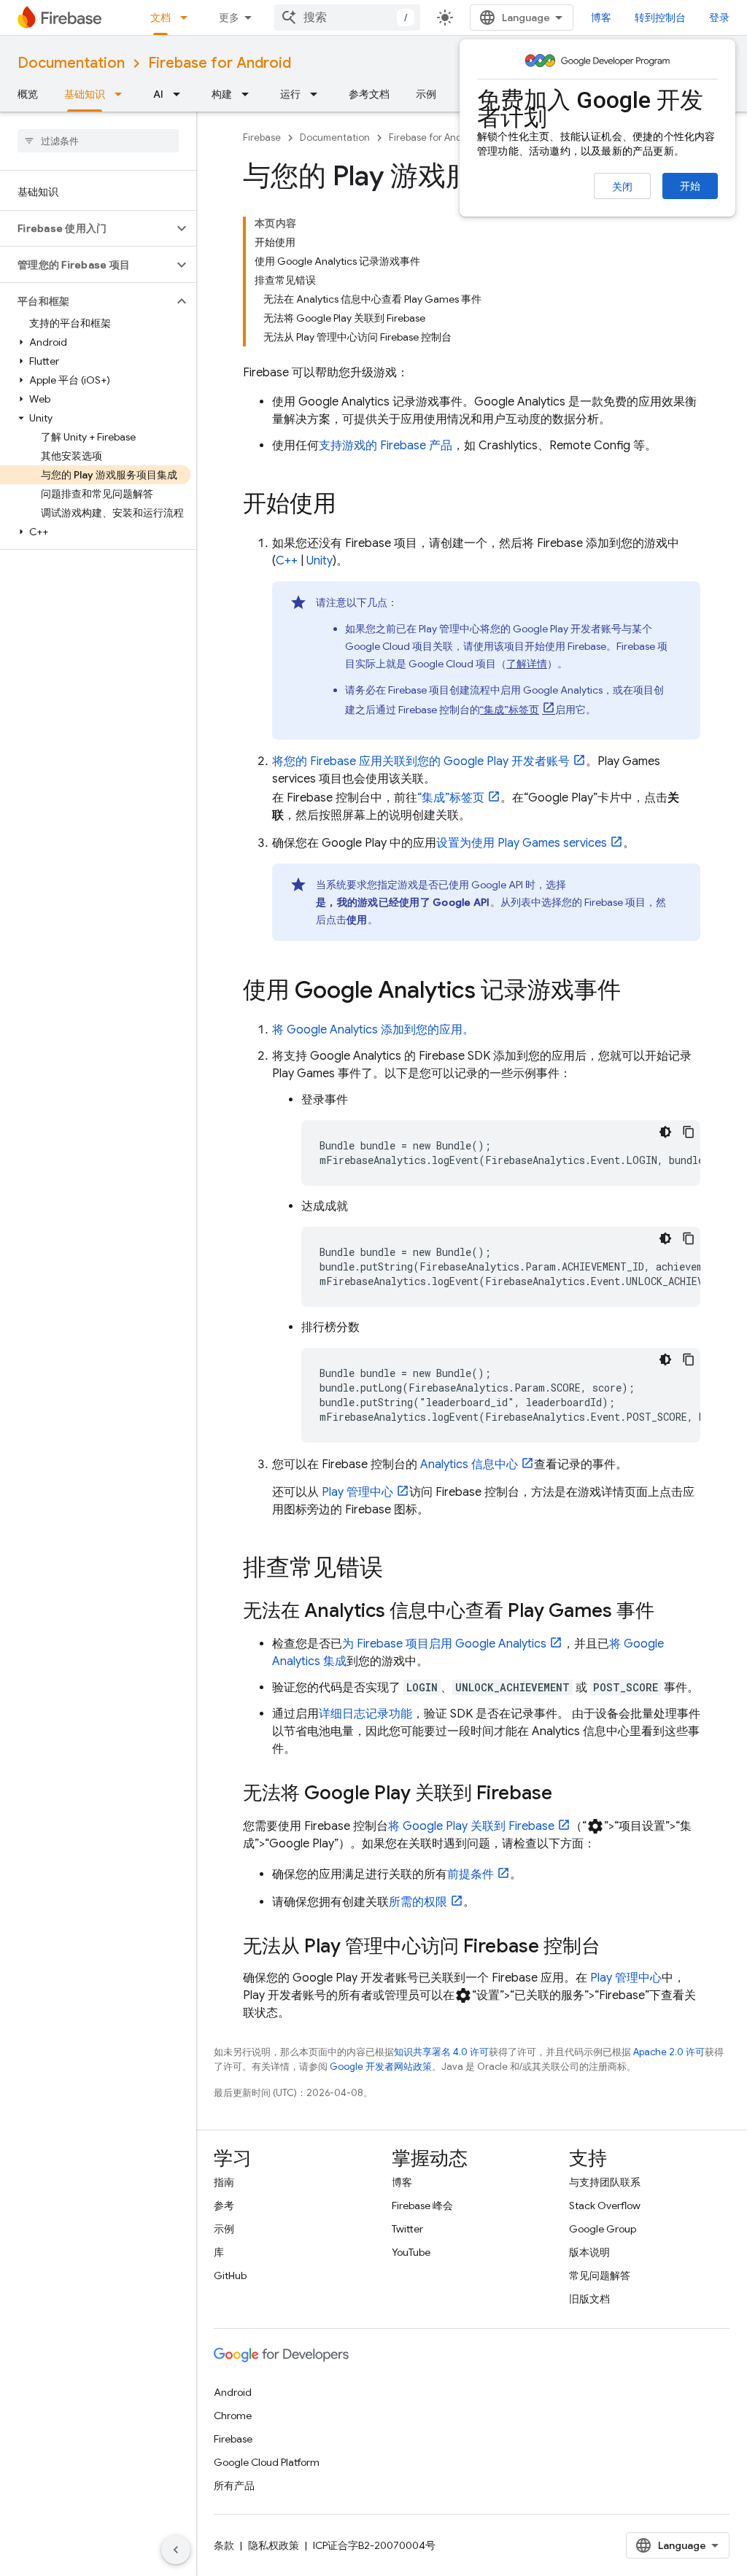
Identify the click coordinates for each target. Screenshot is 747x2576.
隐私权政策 (274, 2545)
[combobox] (347, 18)
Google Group (603, 2229)
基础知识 (85, 94)
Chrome (233, 2416)
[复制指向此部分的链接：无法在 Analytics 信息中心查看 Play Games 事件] (669, 1612)
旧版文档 (589, 2299)
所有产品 (234, 2486)
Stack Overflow (605, 2205)
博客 (601, 18)
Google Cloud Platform (267, 2462)
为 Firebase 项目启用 (444, 1644)
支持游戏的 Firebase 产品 (386, 446)
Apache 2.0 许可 (669, 2052)
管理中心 (357, 1492)
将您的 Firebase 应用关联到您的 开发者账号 (421, 761)
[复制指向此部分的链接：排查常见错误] (398, 1570)
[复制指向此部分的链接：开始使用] (351, 505)
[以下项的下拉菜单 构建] (249, 94)
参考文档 (369, 94)
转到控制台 (660, 18)
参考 (224, 2205)
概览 (28, 94)
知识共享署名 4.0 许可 (441, 2052)
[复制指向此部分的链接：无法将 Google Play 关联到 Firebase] (567, 1794)
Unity (320, 561)
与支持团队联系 (605, 2182)
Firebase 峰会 (422, 2205)
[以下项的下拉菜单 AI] (181, 94)
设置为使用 (522, 843)
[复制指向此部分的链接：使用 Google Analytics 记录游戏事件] (635, 992)
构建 (222, 94)
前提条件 (471, 1874)
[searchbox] (98, 141)
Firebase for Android (220, 63)
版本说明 (589, 2252)
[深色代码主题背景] (665, 1132)
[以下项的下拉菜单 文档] (188, 18)
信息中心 (469, 1464)
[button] (86, 228)
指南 (224, 2182)
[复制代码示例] (689, 1132)
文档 (160, 18)
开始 (690, 186)
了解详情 (527, 664)
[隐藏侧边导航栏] (176, 2550)
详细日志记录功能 (365, 1714)
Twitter (407, 2229)
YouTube (411, 2252)
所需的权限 (418, 1902)
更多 (229, 18)
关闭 (622, 187)
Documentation (71, 63)
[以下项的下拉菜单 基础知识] (123, 94)
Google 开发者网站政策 (381, 2067)
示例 (426, 94)
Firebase (262, 137)
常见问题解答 (600, 2276)
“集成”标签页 (510, 710)
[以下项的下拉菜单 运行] (318, 94)
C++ (287, 561)
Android (233, 2392)
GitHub (230, 2276)
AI (158, 94)
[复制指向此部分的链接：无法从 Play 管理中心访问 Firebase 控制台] (615, 1947)
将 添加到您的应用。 (373, 1030)
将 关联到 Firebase (471, 1826)
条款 (224, 2545)
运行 (290, 94)
